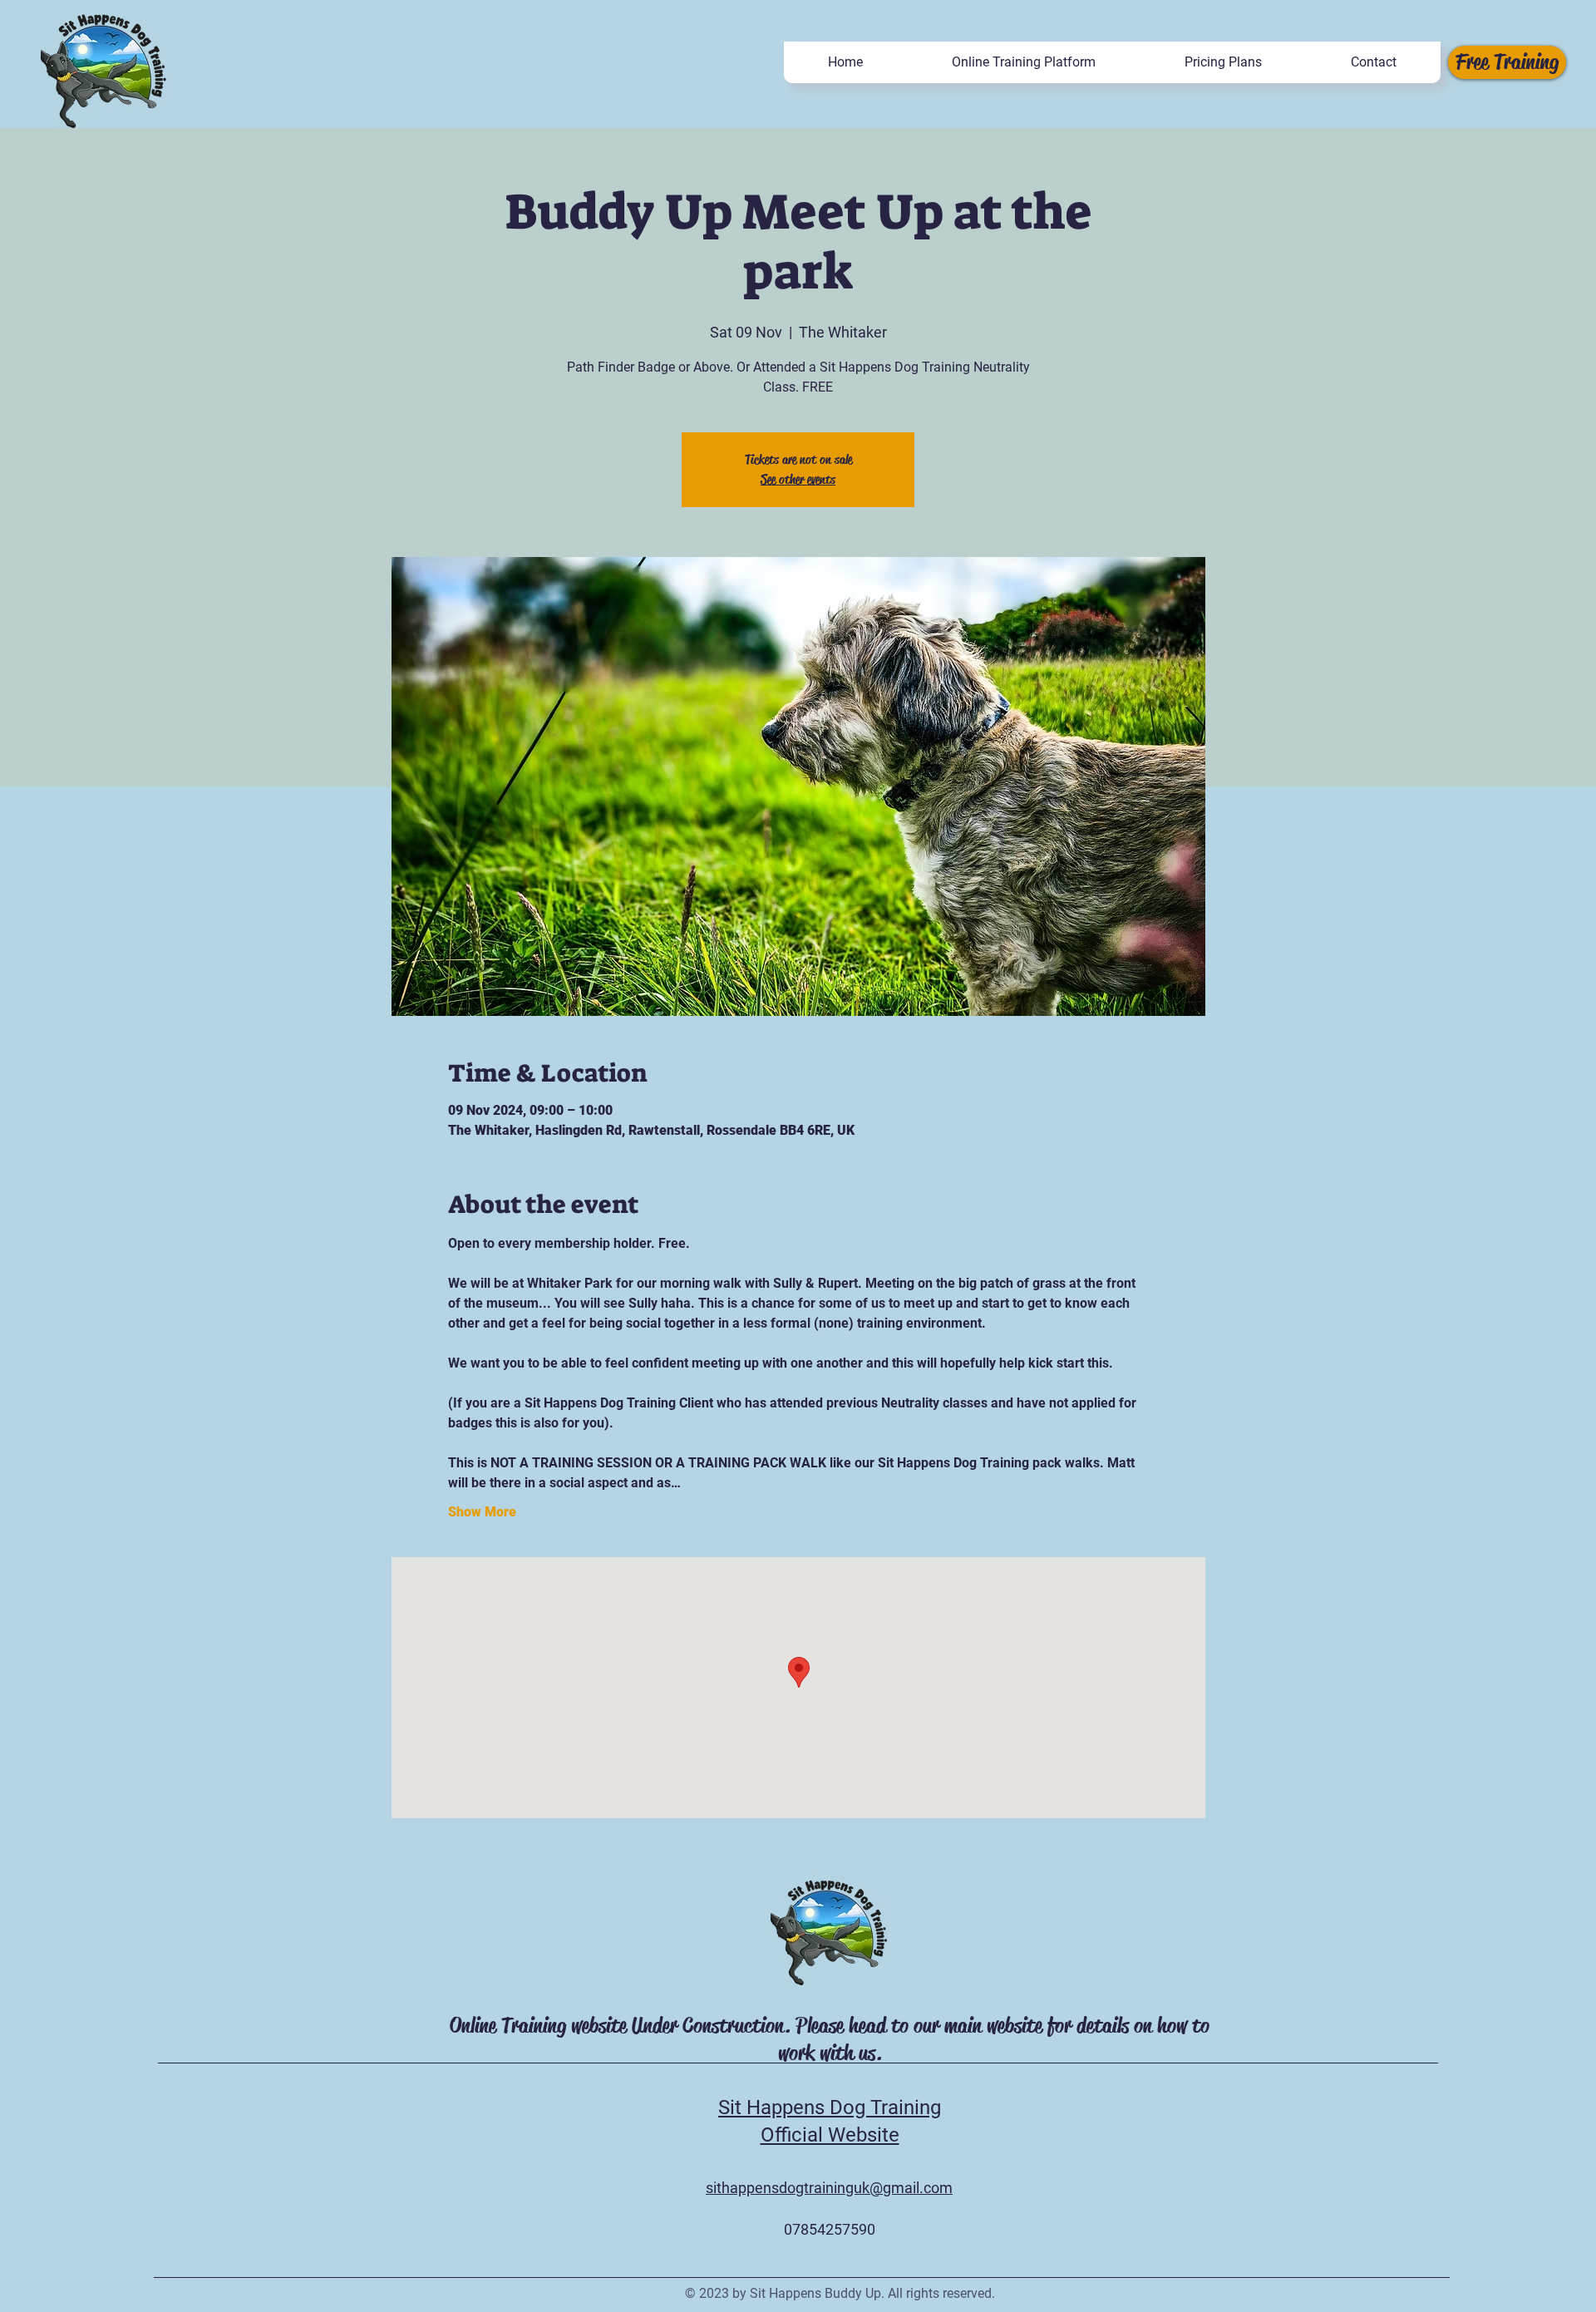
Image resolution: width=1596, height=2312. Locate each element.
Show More (482, 1512)
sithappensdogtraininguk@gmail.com (829, 2188)
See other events (798, 479)
